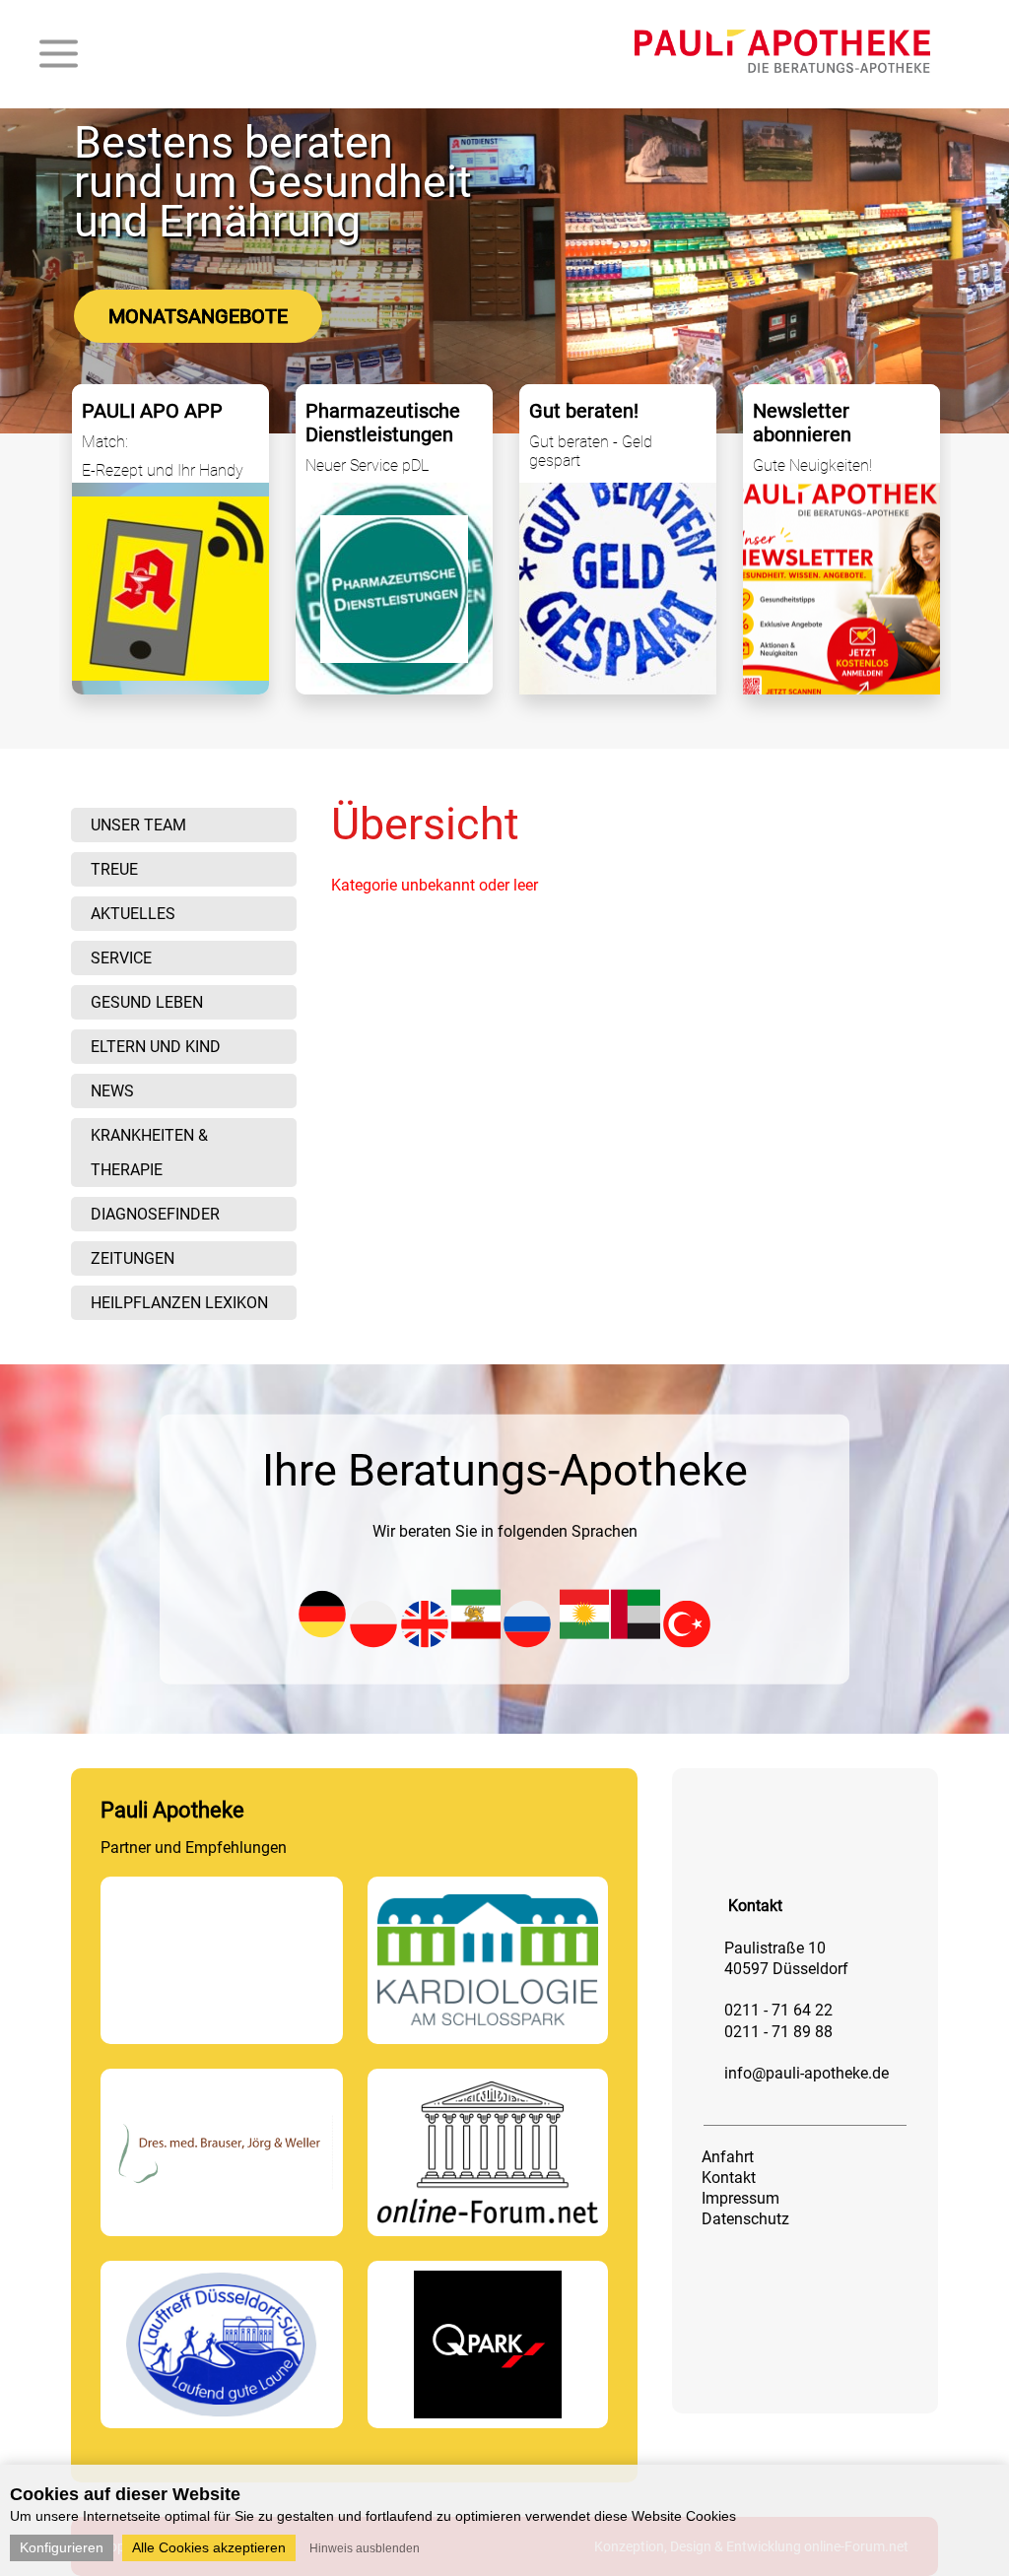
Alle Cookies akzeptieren (209, 2547)
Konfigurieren (62, 2547)
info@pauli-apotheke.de (807, 2073)
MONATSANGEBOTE (198, 316)
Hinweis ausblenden (365, 2548)
